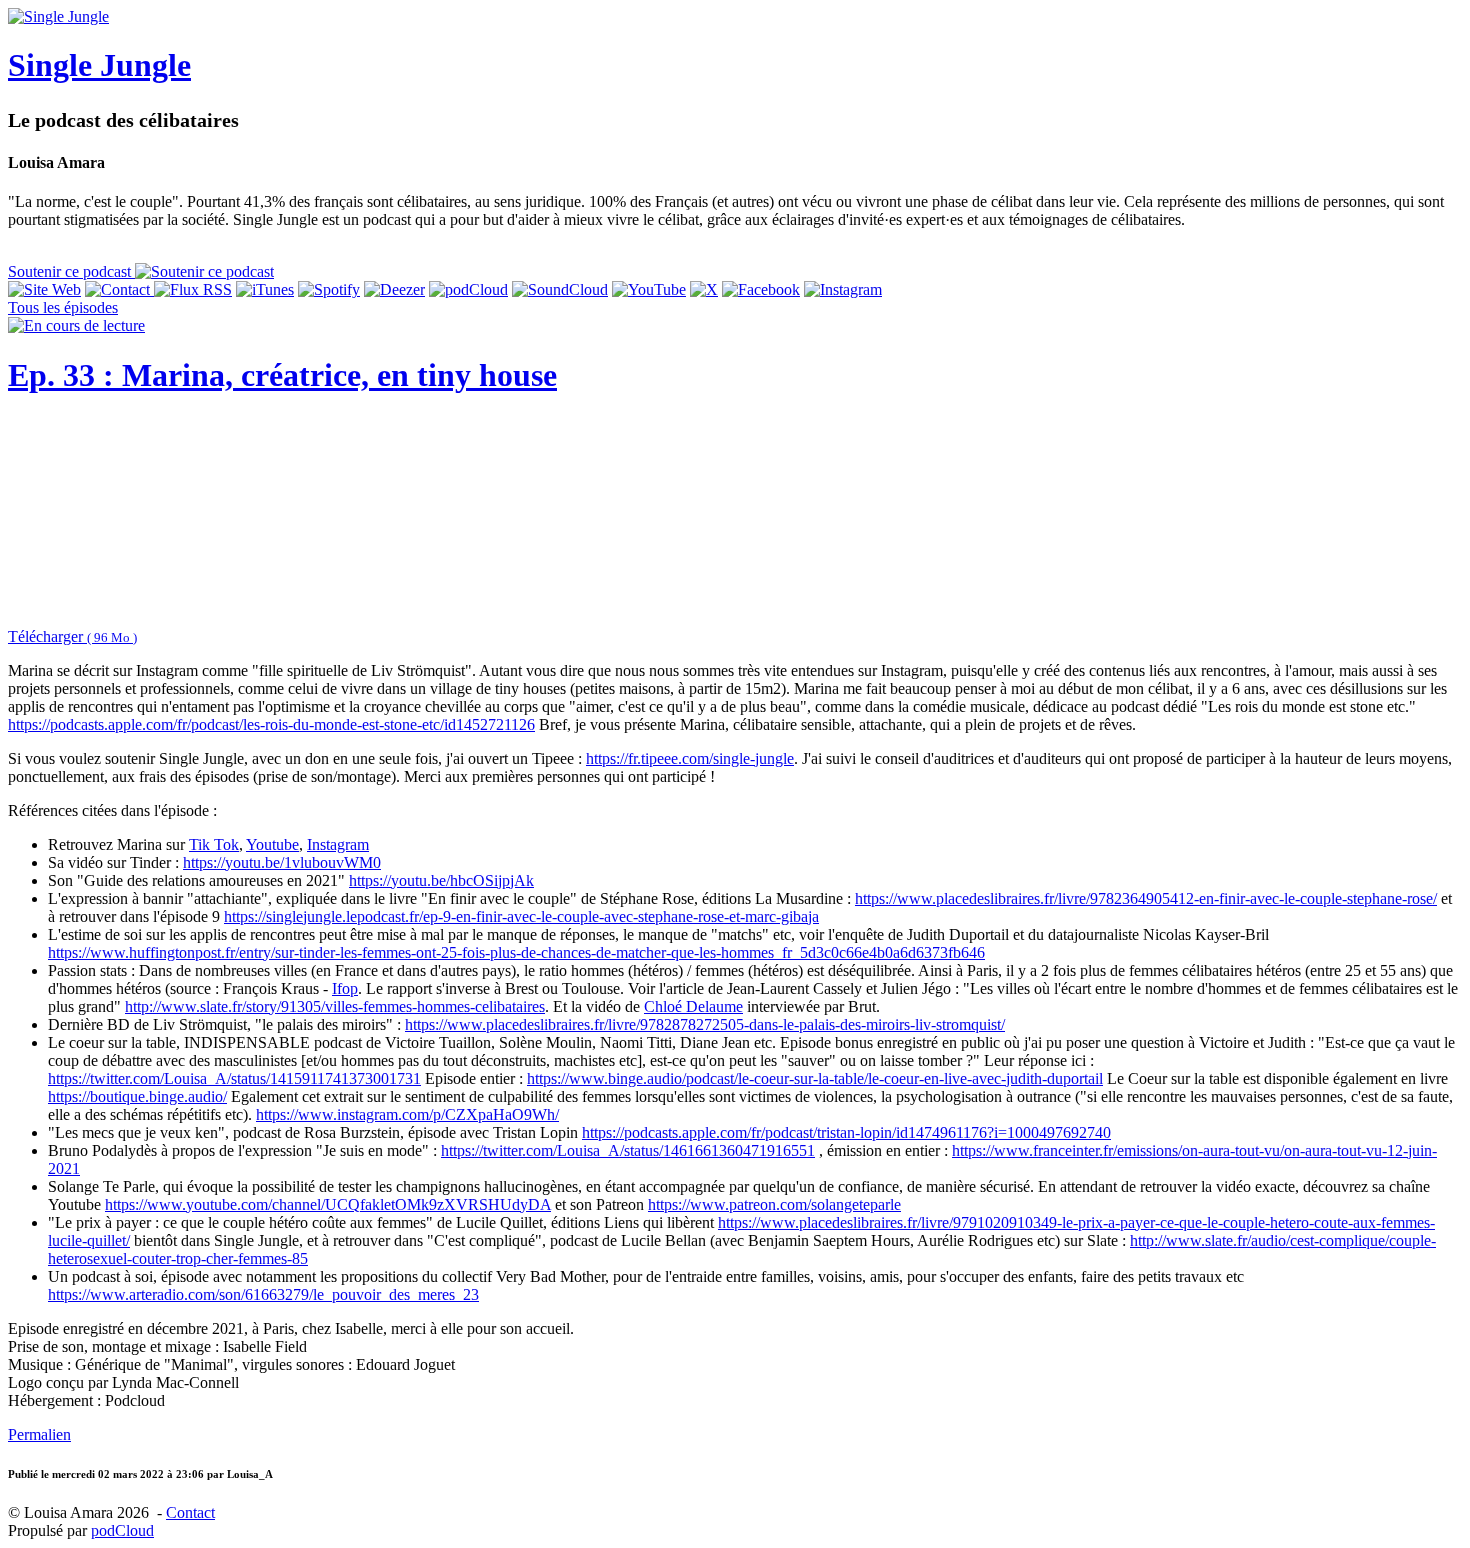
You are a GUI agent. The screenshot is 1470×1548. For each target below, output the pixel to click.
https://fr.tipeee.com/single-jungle (690, 758)
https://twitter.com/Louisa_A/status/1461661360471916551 (628, 1150)
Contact (190, 1512)
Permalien (39, 1434)
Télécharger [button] (72, 636)
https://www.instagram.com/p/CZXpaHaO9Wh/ (407, 1114)
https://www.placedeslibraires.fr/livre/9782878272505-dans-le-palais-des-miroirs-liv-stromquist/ (705, 1024)
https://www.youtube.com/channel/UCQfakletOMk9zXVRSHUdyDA (328, 1204)
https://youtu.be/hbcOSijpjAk (441, 880)
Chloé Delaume (693, 1006)
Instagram (338, 844)
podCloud (122, 1530)
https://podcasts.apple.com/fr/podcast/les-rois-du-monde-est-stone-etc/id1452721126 (271, 724)
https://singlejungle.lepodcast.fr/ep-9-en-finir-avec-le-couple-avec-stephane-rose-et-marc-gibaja (521, 916)
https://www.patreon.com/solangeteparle (774, 1204)
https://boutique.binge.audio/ (137, 1096)
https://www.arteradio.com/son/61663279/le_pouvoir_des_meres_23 (263, 1294)
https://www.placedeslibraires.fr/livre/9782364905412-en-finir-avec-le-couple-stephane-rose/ (1146, 898)
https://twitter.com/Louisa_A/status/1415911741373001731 (234, 1078)
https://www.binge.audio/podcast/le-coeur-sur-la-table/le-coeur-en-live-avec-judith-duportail (815, 1078)
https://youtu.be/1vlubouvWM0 (282, 862)
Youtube (272, 844)
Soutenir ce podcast (71, 271)
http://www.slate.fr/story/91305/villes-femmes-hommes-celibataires (335, 1006)
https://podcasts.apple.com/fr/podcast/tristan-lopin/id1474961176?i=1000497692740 (846, 1132)
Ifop (345, 988)
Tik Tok (214, 844)
